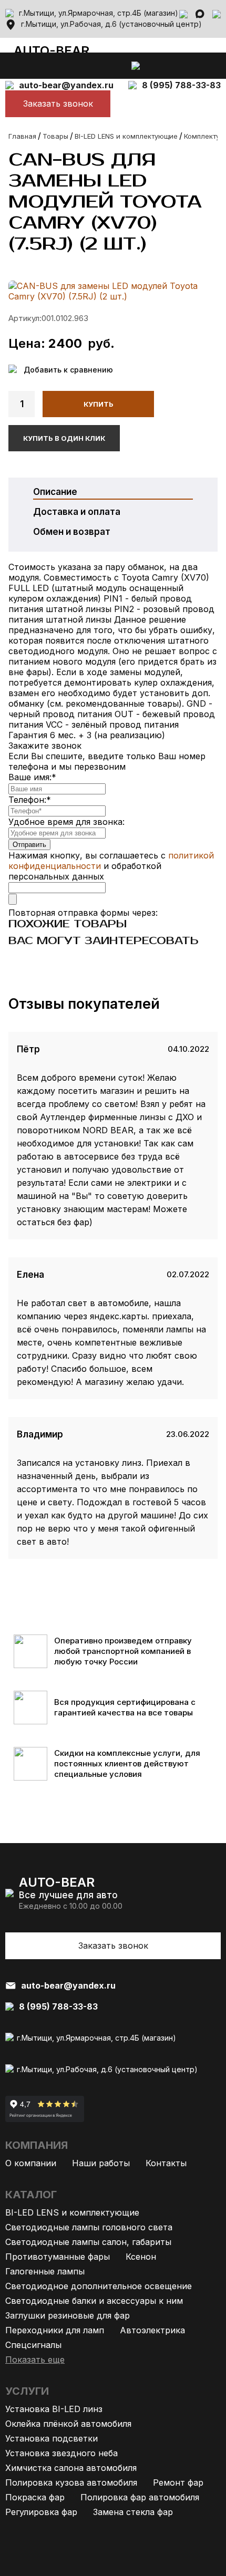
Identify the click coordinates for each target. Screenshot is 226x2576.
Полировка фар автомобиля (140, 2497)
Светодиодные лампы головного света (89, 2227)
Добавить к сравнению (68, 370)
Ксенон (141, 2257)
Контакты (166, 2163)
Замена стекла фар (133, 2512)
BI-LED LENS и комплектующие (72, 2212)
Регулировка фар (41, 2512)
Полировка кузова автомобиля (71, 2482)
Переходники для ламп (55, 2330)
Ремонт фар (178, 2482)
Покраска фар (35, 2497)
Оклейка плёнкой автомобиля (68, 2424)
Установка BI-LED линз (54, 2409)
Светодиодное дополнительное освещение (99, 2286)
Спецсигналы (33, 2345)
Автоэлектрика (152, 2330)
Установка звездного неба (61, 2453)
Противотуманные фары (58, 2257)
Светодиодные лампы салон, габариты (88, 2242)
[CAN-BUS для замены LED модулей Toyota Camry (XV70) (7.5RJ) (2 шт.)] (113, 291)
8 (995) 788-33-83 (181, 85)
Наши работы (101, 2163)
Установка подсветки (52, 2438)
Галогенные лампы (45, 2271)
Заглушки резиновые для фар (68, 2315)
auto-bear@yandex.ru (66, 85)
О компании (31, 2163)
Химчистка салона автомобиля (71, 2468)
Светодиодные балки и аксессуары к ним (94, 2301)
